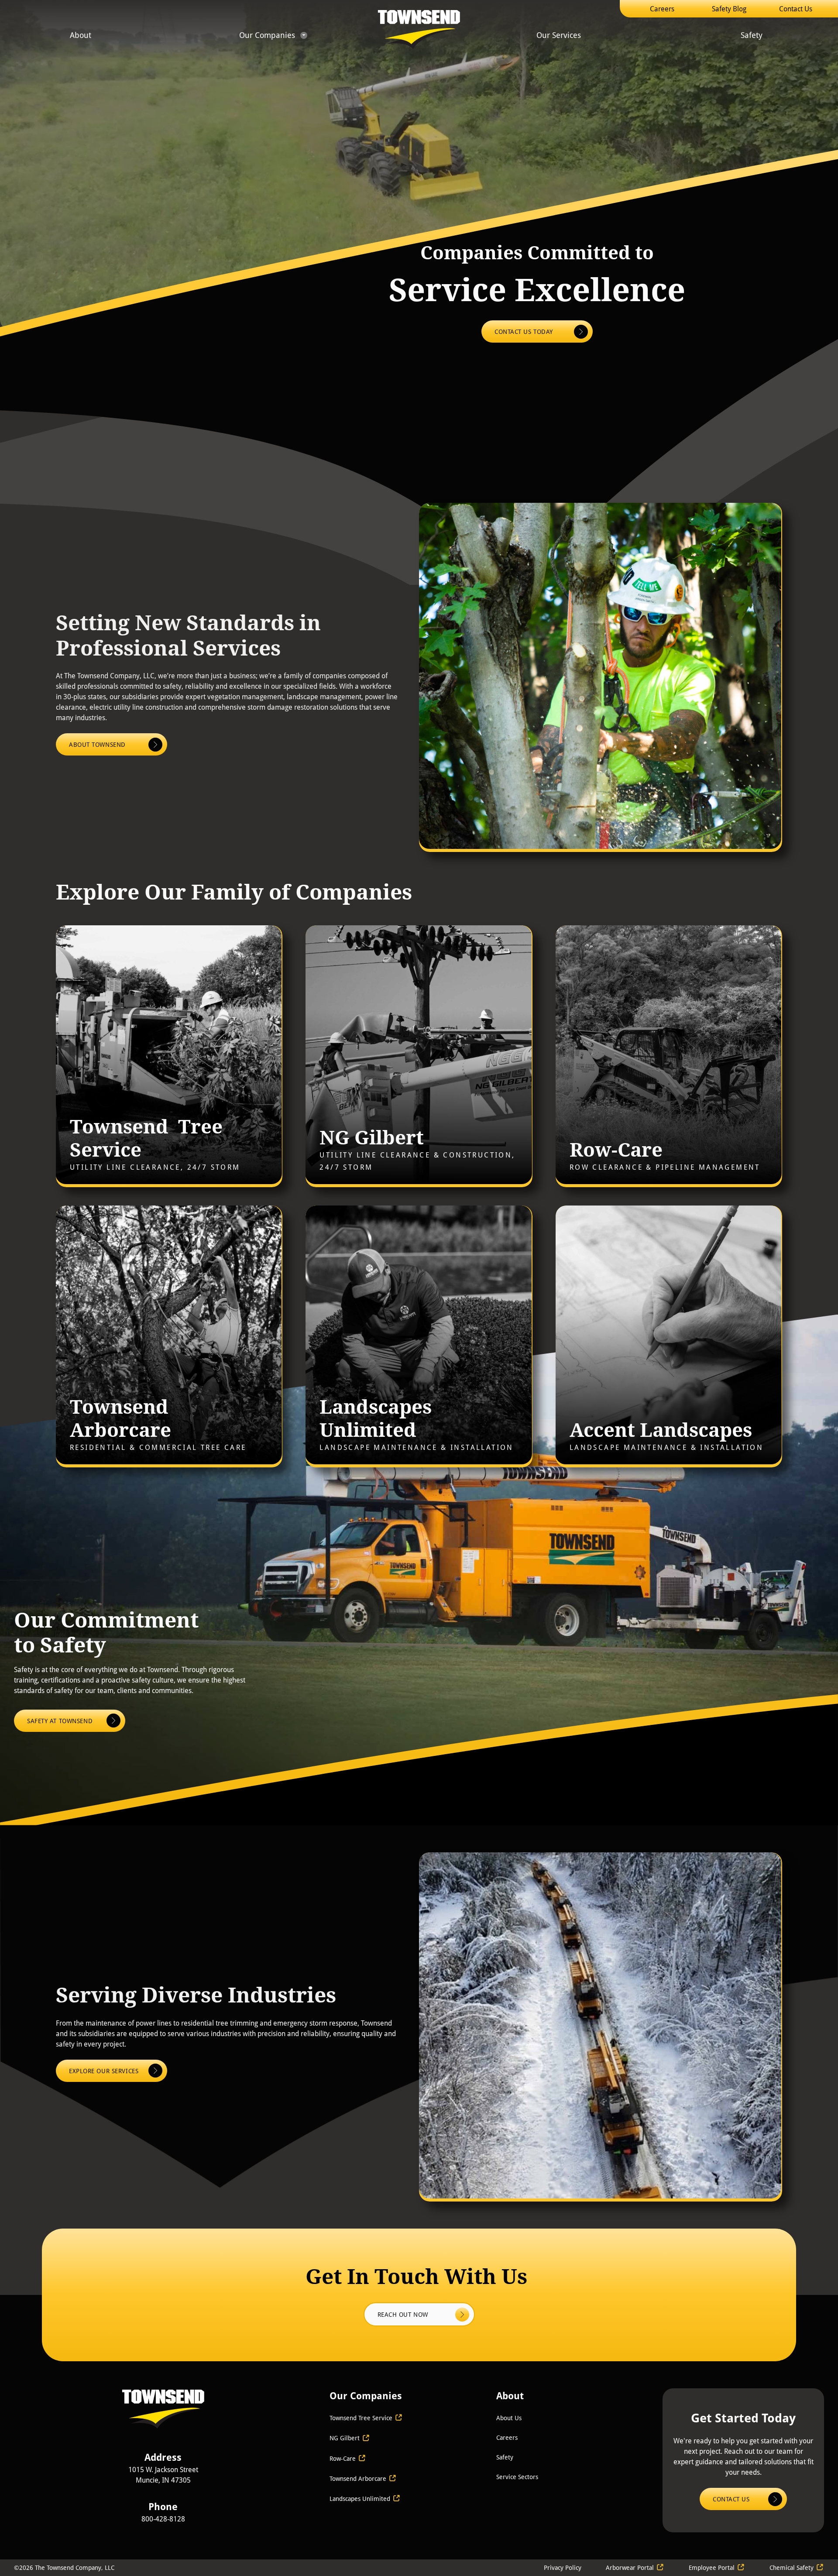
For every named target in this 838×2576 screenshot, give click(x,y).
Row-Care (343, 2458)
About (81, 35)
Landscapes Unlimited (361, 2499)
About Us (509, 2418)
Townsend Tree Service (361, 2418)
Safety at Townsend (61, 1721)
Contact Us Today (524, 331)
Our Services (559, 35)
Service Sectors (517, 2477)
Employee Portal (712, 2567)
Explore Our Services (104, 2071)
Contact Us (796, 9)
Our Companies (267, 35)
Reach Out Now (404, 2314)
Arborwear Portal (630, 2567)
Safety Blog (729, 9)
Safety (752, 35)
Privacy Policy (563, 2567)
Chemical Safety (792, 2567)
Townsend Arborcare (358, 2478)
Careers (662, 9)
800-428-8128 (163, 2519)
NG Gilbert (345, 2438)
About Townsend (97, 744)
